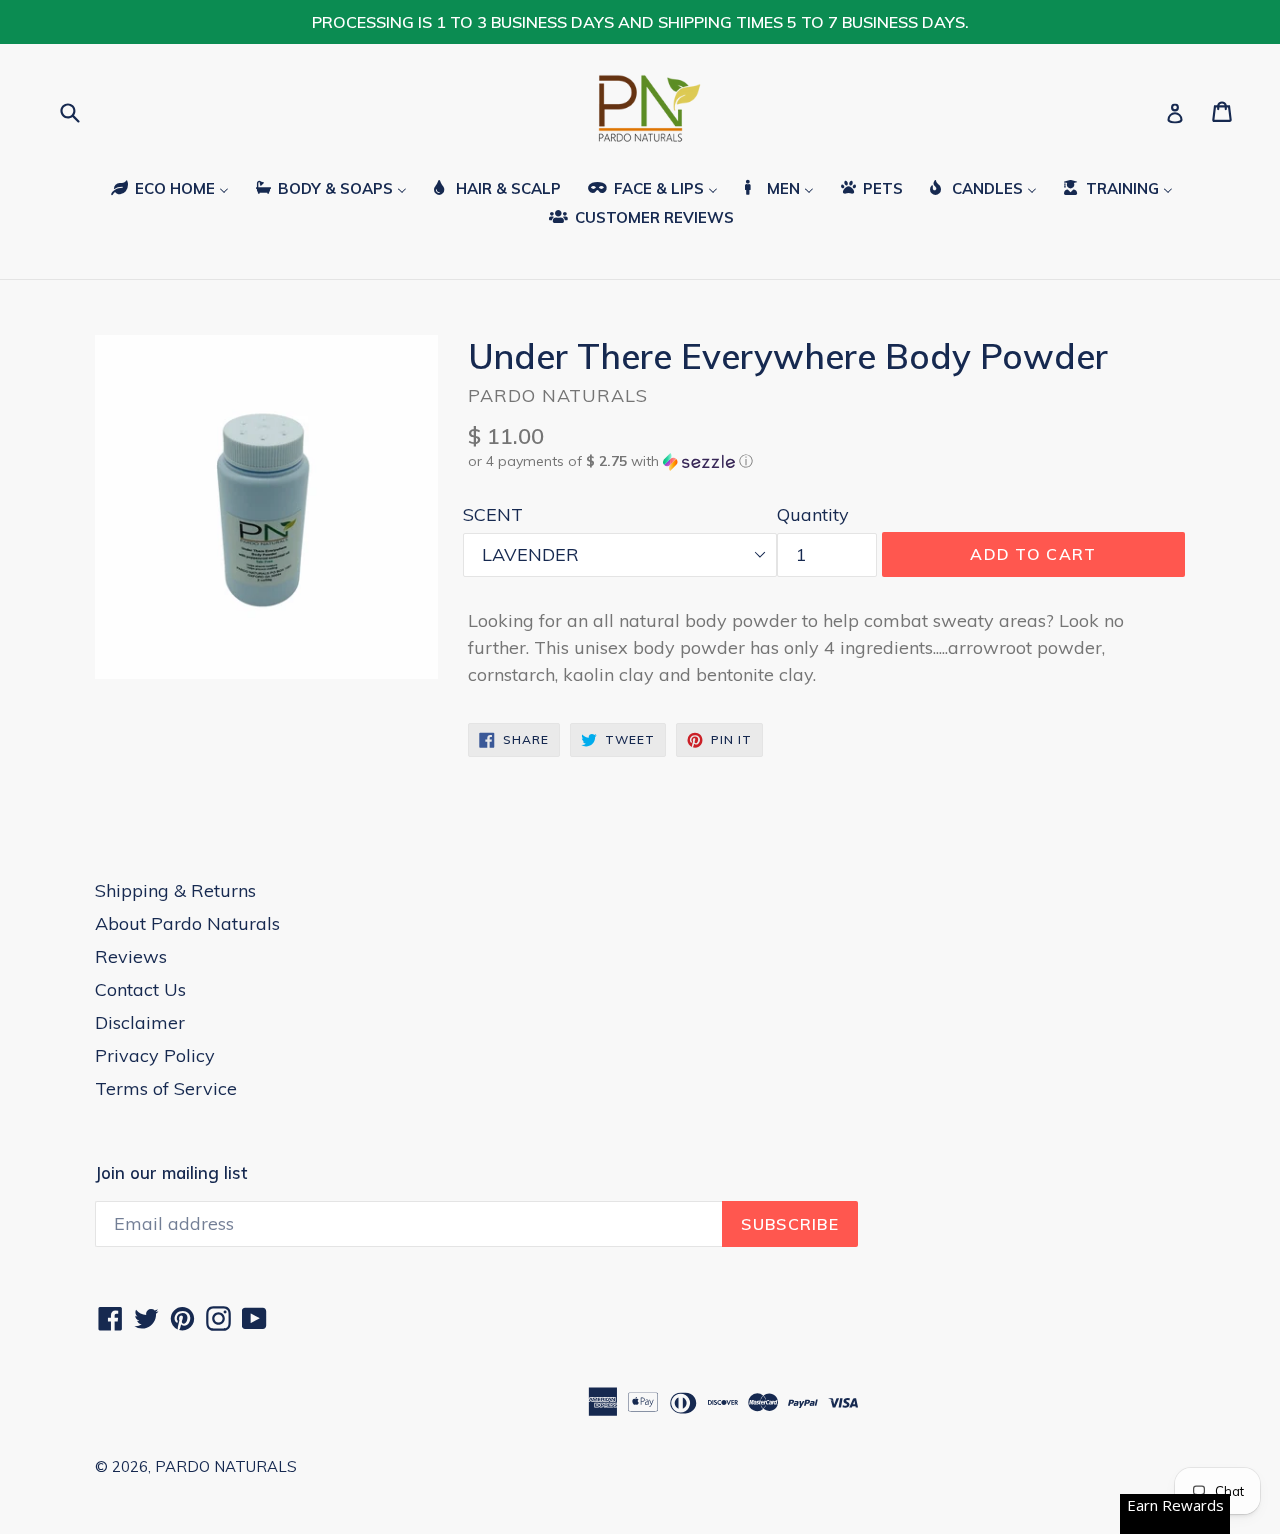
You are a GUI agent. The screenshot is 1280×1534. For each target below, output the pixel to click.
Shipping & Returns (175, 890)
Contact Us (140, 989)
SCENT (493, 514)
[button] (826, 461)
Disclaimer (140, 1022)
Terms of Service (166, 1088)
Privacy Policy (155, 1055)
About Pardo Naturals (187, 923)
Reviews (131, 956)
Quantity (813, 514)
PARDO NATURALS (226, 1466)
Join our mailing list (171, 1173)
